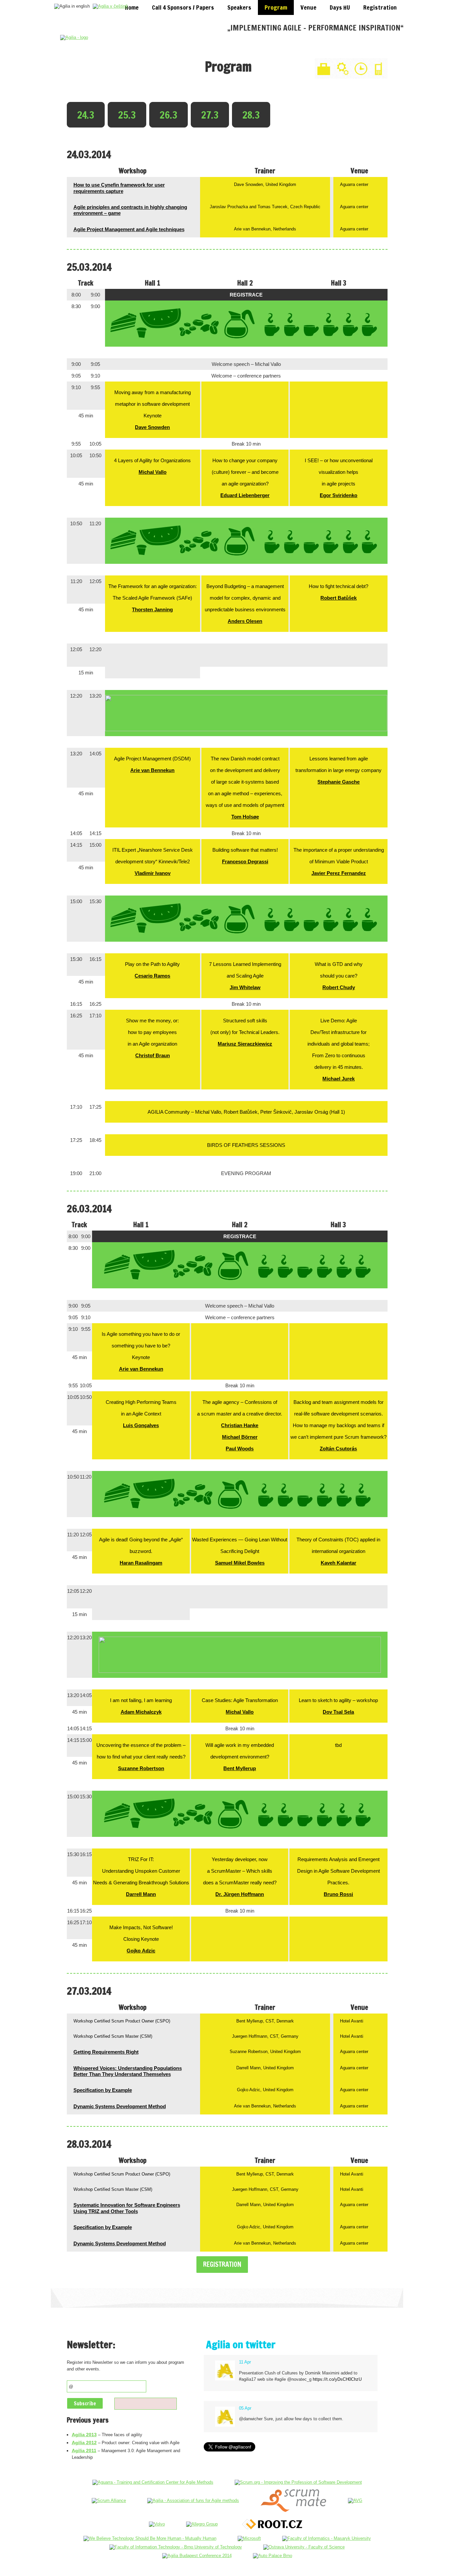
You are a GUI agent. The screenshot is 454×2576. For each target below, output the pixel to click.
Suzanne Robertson (141, 1768)
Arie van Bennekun (152, 770)
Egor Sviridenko (339, 495)
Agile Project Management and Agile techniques (129, 229)
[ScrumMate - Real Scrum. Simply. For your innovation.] (293, 2500)
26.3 (169, 115)
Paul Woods (240, 1449)
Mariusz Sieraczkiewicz (245, 1044)
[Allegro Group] (202, 2524)
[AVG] (355, 2500)
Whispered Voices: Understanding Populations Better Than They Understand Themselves (128, 2071)
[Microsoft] (249, 2538)
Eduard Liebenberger (245, 495)
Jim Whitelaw (245, 987)
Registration (380, 7)
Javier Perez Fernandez (339, 873)
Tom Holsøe (245, 817)
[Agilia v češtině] (111, 6)
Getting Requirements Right (106, 2052)
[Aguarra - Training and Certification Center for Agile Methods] (153, 2482)
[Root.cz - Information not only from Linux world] (272, 2524)
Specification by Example (103, 2090)
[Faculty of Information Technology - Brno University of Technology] (176, 2547)
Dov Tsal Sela (338, 1712)
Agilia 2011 (84, 2450)
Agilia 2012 (84, 2443)
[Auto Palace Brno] (273, 2556)
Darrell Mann (141, 1894)
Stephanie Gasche (339, 782)
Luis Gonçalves (141, 1425)
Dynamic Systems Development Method (120, 2106)
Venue (308, 7)
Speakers (239, 7)
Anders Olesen (245, 621)
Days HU (340, 7)
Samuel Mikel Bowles (240, 1563)
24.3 (86, 115)
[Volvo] (157, 2524)
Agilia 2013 (84, 2435)
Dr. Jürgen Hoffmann (240, 1894)
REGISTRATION (222, 2264)
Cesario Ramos (152, 976)
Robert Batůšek (339, 598)
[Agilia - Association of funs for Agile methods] (193, 2500)
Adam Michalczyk (141, 1712)
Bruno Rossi (338, 1894)
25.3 (127, 115)
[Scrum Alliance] (109, 2500)
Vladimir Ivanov (153, 873)
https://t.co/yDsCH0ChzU (337, 2379)
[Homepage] (74, 37)
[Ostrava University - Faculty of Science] (304, 2547)
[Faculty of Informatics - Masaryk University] (327, 2538)
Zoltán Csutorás (338, 1449)
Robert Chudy (339, 987)
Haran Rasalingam (141, 1563)
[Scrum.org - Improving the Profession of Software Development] (298, 2482)
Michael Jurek (339, 1079)
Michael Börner (240, 1437)
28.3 (251, 115)
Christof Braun (153, 1055)
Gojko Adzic (141, 1951)
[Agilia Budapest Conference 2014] (197, 2556)
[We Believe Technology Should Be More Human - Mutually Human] (150, 2538)
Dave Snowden (152, 427)
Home (132, 7)
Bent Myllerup (240, 1768)
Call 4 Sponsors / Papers (183, 7)
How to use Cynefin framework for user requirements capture (119, 188)
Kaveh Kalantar (339, 1563)
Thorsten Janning (152, 609)
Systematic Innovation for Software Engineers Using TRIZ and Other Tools (127, 2208)
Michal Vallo (153, 472)
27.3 (210, 115)
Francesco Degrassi (245, 861)
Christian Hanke (240, 1425)
